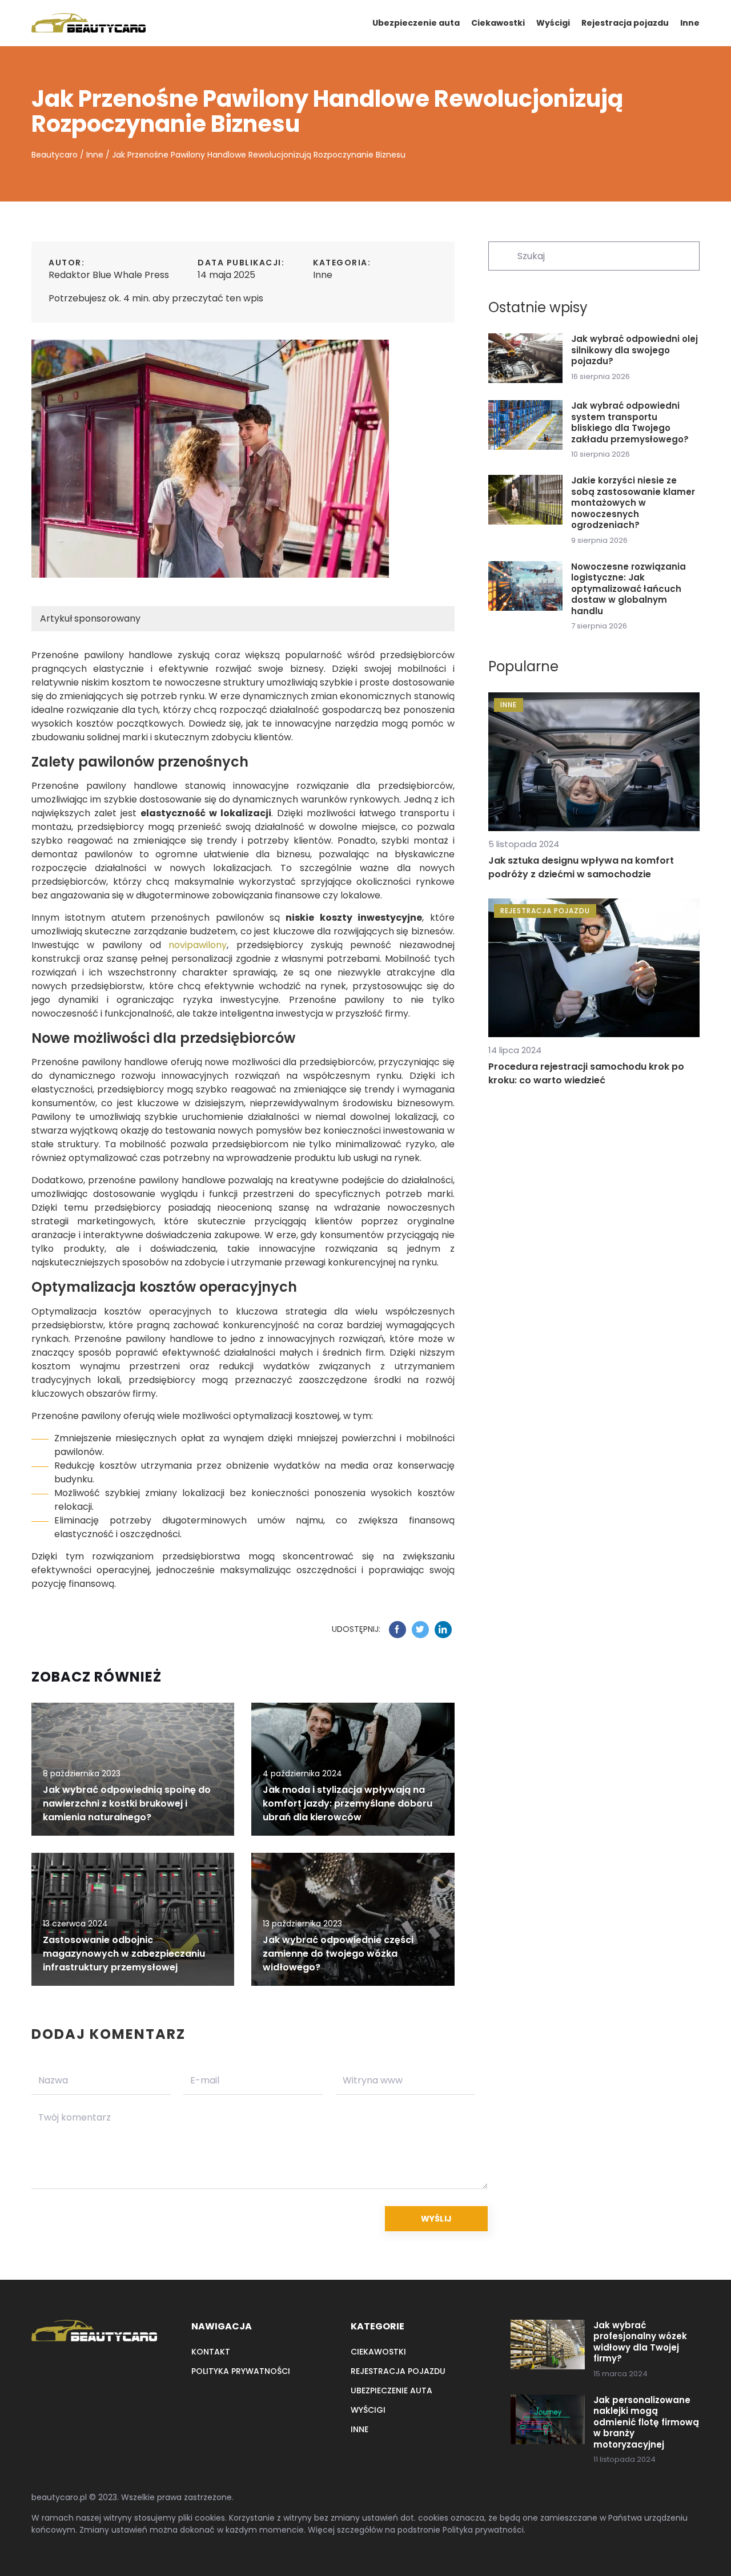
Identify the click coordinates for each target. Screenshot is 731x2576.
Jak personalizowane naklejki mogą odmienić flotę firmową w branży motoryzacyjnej (646, 2422)
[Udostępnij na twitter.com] (420, 1630)
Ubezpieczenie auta (416, 23)
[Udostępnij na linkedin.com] (443, 1630)
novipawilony (198, 945)
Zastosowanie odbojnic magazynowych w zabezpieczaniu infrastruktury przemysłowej (124, 1954)
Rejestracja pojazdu (625, 23)
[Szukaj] (502, 255)
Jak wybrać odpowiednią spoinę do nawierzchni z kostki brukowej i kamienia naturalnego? (127, 1803)
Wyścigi (553, 23)
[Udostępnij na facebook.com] (397, 1630)
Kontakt (211, 2352)
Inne (690, 23)
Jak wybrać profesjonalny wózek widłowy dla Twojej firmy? (640, 2342)
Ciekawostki (498, 23)
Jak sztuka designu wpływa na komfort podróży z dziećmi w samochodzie (581, 867)
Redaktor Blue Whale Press (109, 275)
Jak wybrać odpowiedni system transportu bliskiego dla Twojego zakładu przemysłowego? (630, 422)
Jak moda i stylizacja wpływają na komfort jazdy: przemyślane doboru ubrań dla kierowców (348, 1803)
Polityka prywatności (241, 2371)
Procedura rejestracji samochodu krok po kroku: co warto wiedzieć (586, 1073)
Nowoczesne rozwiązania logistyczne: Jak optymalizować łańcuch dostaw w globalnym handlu (628, 589)
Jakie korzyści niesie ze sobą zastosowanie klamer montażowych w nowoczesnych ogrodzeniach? (633, 503)
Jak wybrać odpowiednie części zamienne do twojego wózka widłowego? (338, 1954)
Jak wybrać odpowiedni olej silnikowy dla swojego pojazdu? (634, 350)
